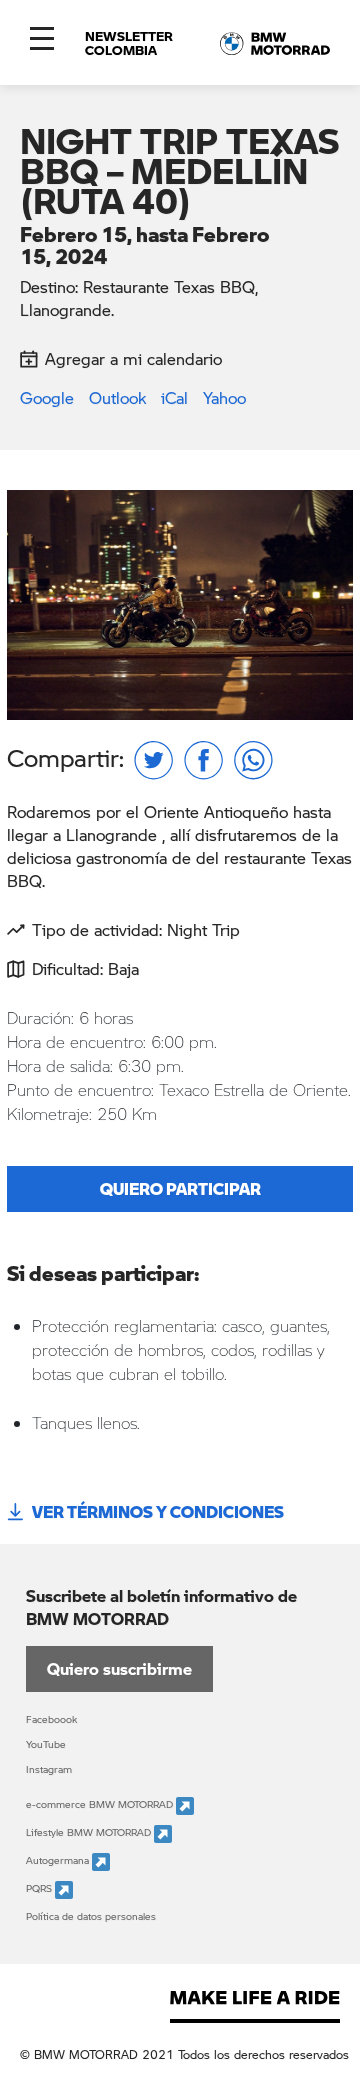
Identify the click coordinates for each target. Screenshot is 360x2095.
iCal (174, 397)
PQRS (40, 1889)
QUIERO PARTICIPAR (180, 1188)
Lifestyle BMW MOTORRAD (90, 1833)
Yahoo (224, 397)
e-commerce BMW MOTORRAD (101, 1805)
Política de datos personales (91, 1916)
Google (47, 397)
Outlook (117, 397)
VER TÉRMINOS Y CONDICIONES (158, 1511)
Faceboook (51, 1719)
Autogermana (59, 1861)
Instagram (49, 1769)
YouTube (46, 1744)
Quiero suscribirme (119, 1668)
